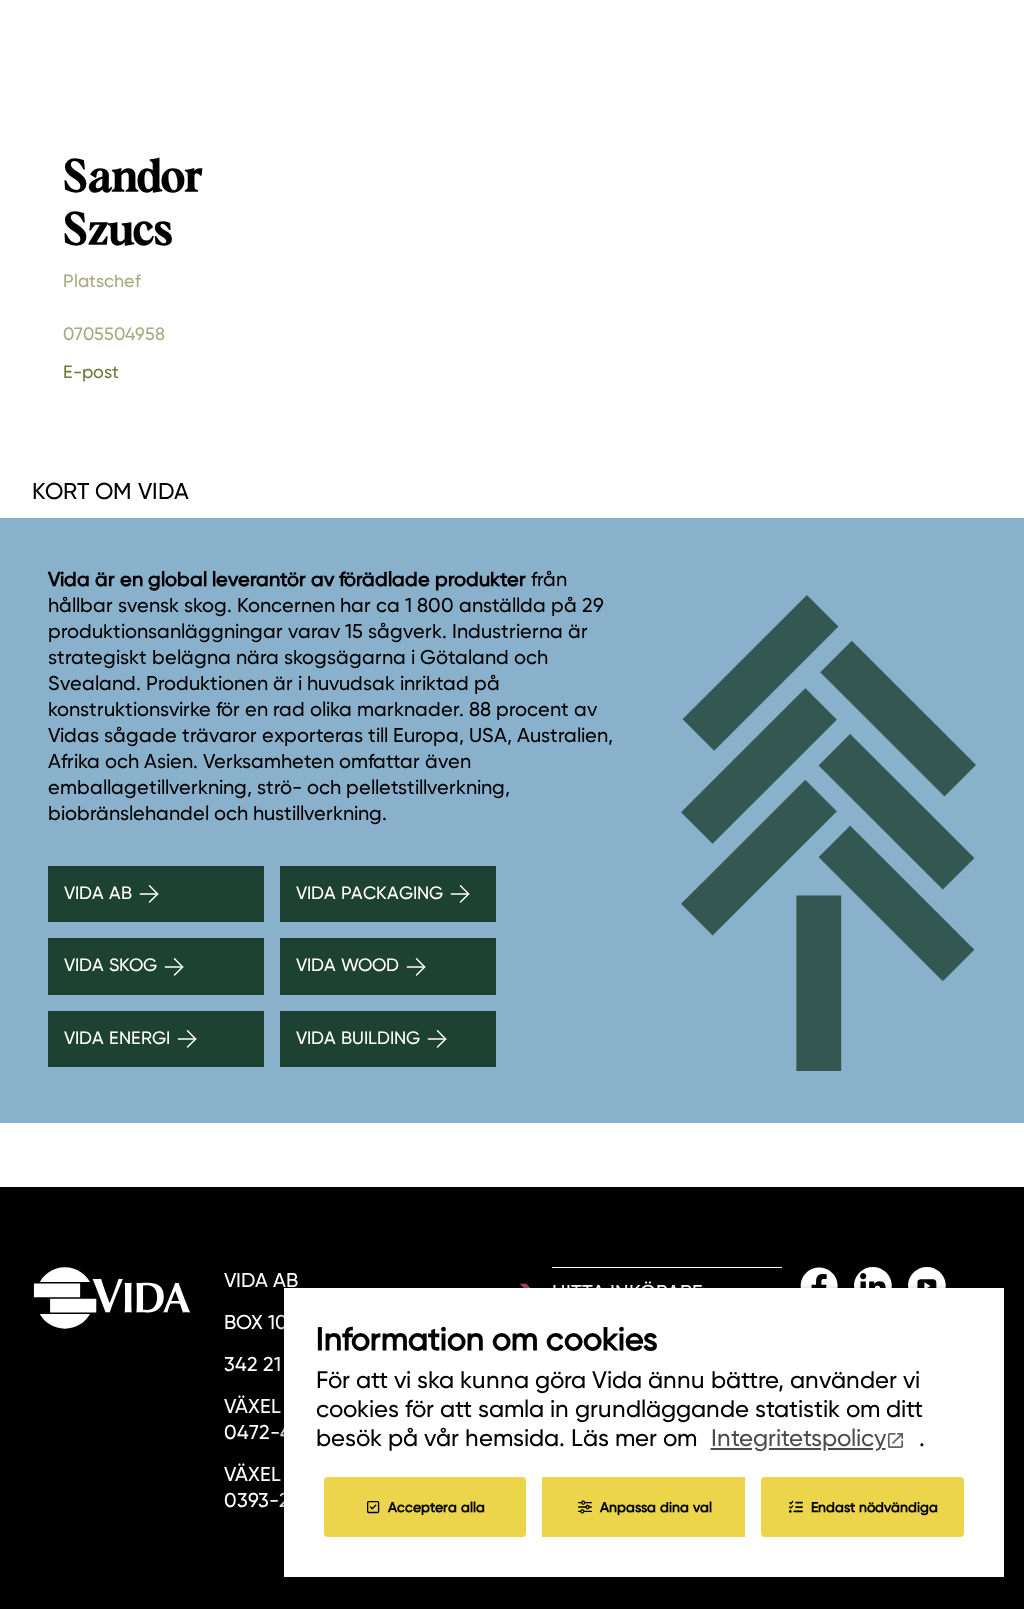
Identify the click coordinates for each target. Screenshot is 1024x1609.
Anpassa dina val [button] (656, 1507)
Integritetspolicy (798, 1438)
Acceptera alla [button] (436, 1507)
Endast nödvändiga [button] (874, 1507)
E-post (91, 371)
